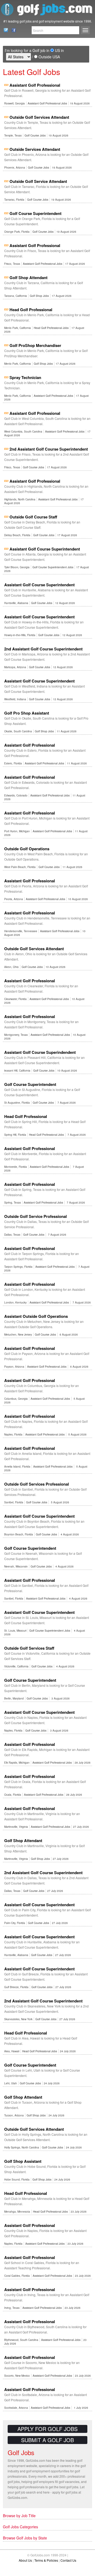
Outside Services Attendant (35, 149)
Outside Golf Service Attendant (38, 181)
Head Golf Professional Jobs (51, 328)
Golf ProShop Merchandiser (35, 345)
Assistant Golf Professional (35, 85)
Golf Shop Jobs (39, 296)
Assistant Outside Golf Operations (36, 1316)
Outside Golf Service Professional (35, 1216)
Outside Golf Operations (27, 849)
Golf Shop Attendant (28, 278)
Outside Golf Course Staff (33, 517)
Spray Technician (25, 377)
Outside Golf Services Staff (29, 1648)
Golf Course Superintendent (35, 213)
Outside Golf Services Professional (37, 1484)
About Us (25, 2560)
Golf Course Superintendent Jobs (53, 567)
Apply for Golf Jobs (47, 2429)
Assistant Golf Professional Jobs (47, 103)
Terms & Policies (46, 2560)
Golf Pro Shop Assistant (27, 713)
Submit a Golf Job (47, 2440)
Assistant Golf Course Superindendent (40, 1052)
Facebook (12, 30)
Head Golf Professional (31, 310)
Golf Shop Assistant (23, 2161)
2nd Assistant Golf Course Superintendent (49, 449)
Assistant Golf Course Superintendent (45, 549)
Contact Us (4, 30)
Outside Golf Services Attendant (39, 117)
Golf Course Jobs (35, 135)
